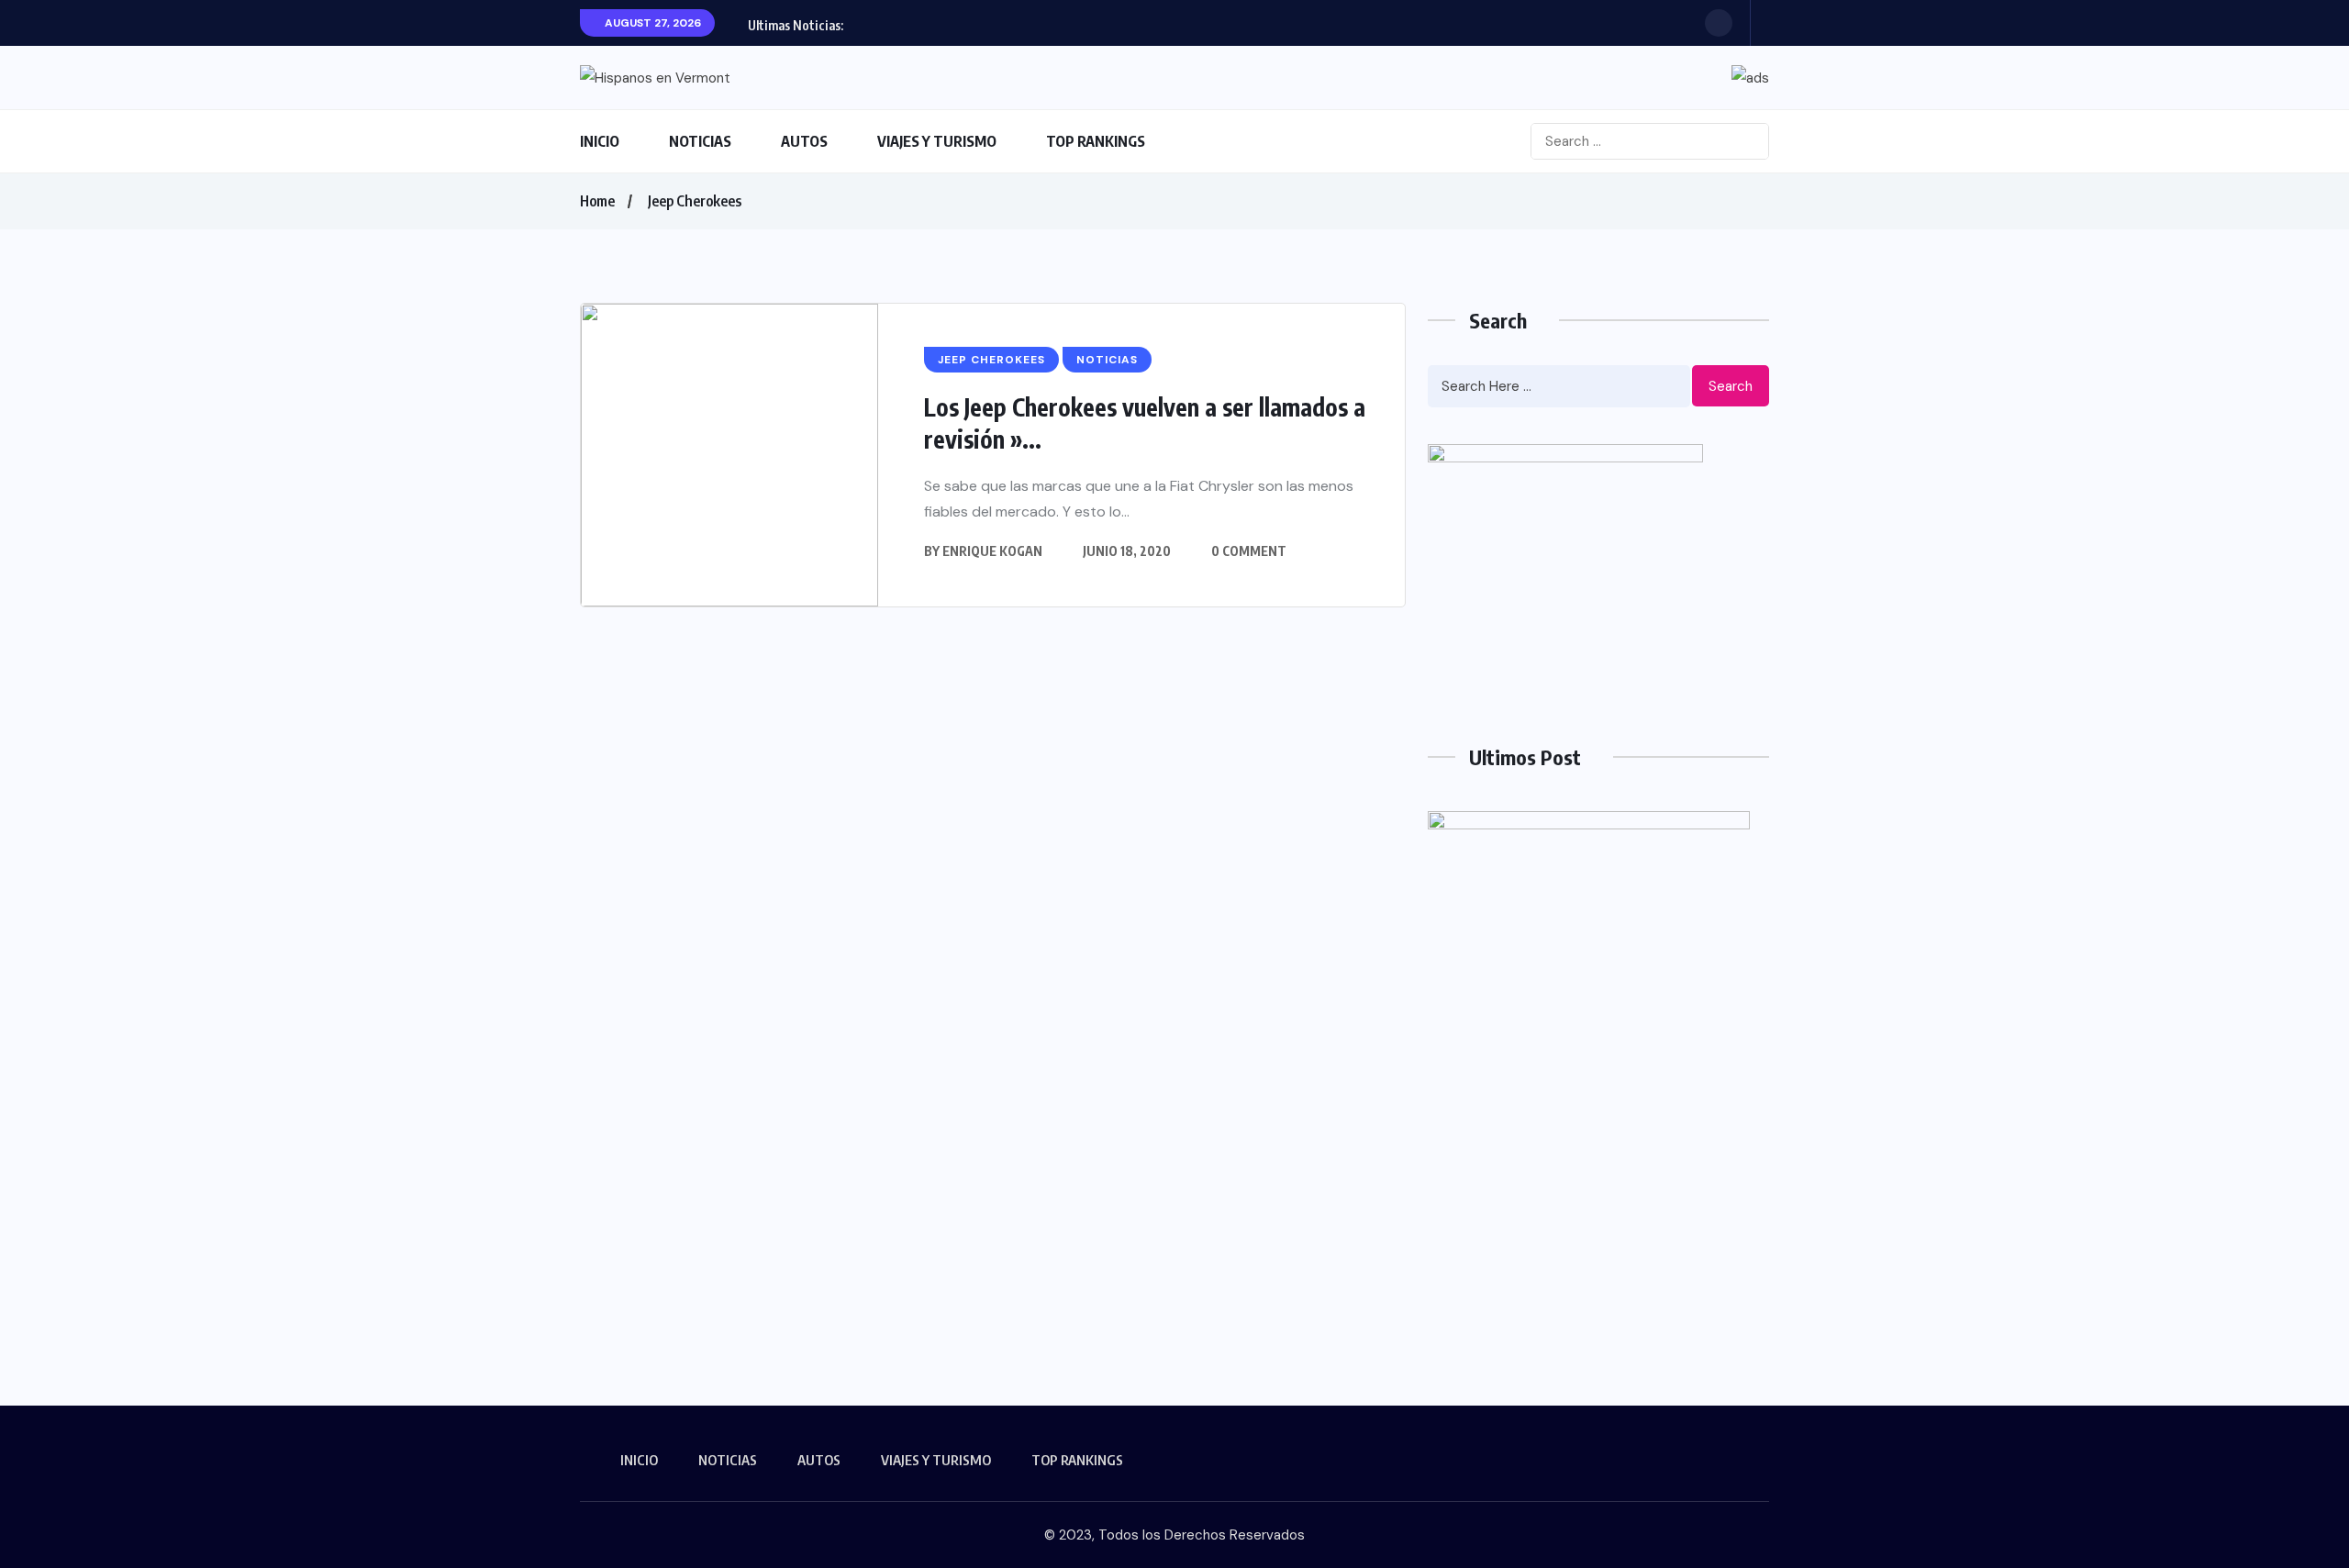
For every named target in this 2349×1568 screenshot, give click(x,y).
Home (597, 201)
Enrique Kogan (992, 551)
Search (1731, 386)
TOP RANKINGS (1096, 141)
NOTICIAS (700, 141)
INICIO (600, 141)
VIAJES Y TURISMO (937, 141)
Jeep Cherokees (695, 201)
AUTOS (804, 141)
